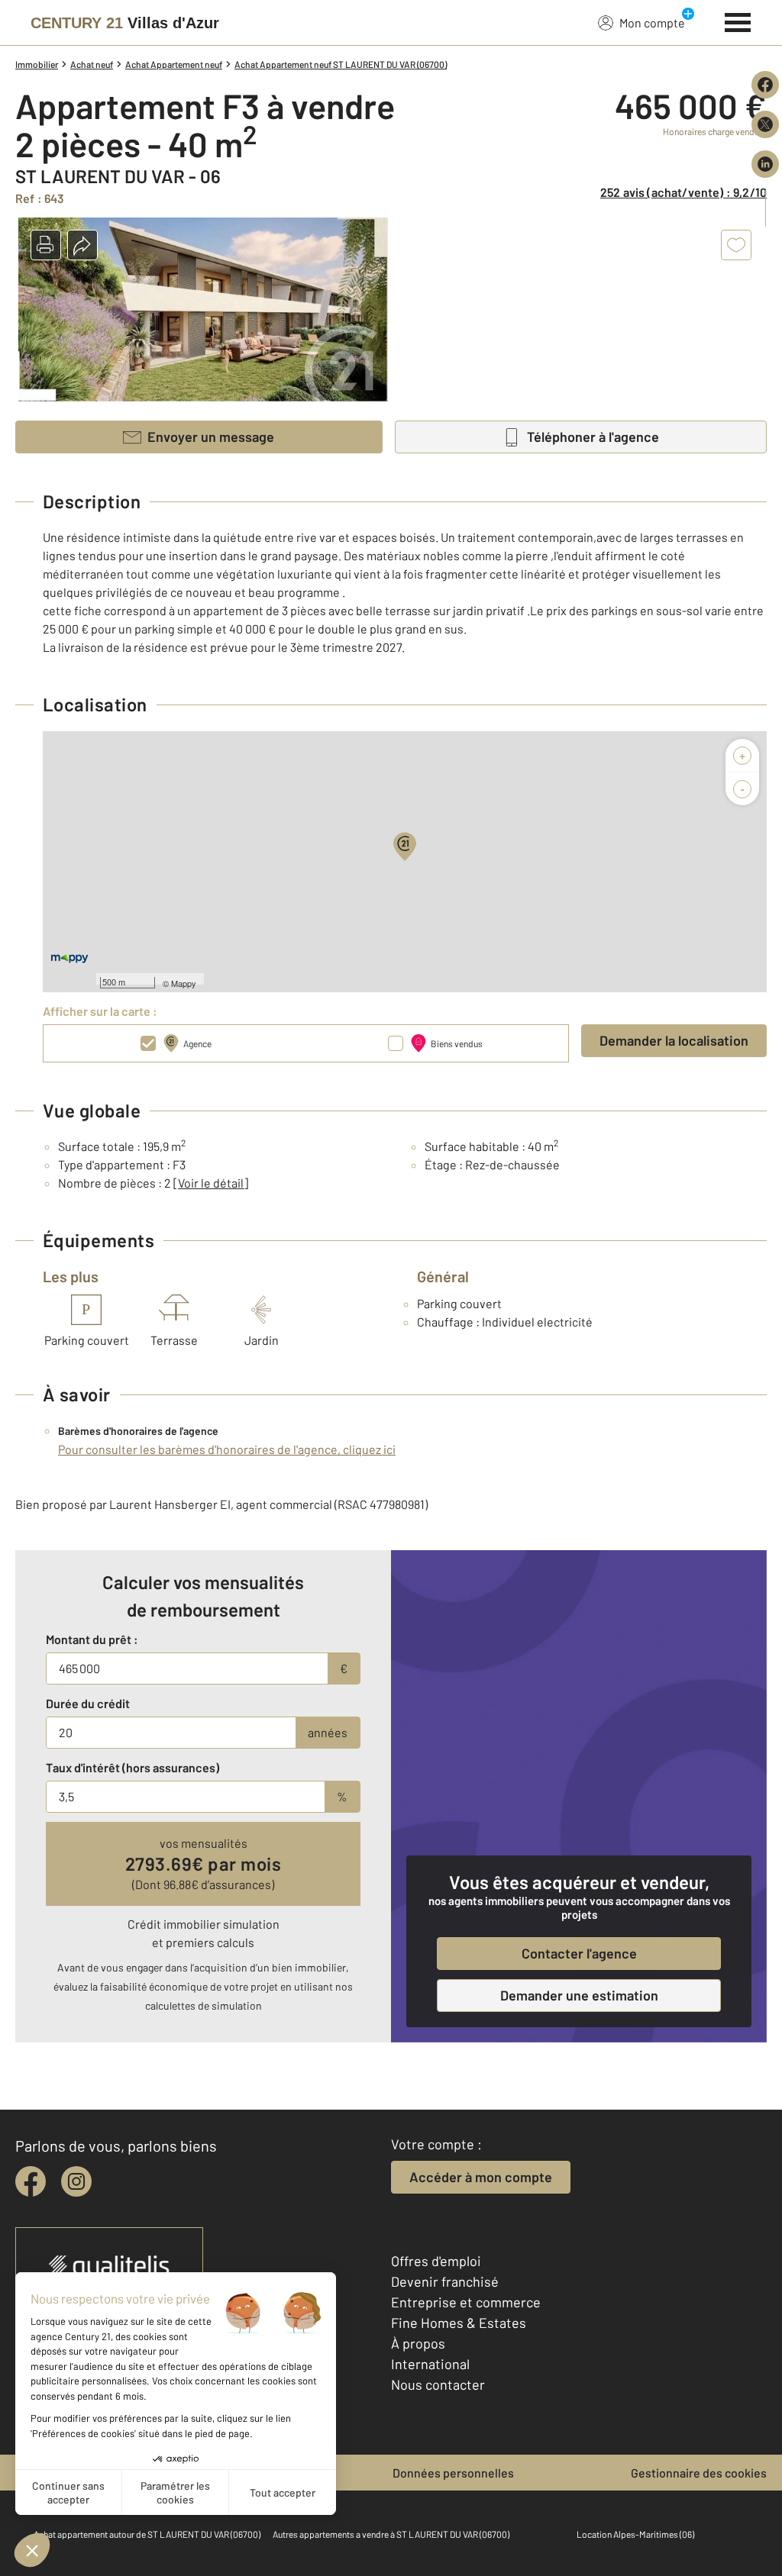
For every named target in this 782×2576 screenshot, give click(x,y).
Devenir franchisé (445, 2281)
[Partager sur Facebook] (765, 85)
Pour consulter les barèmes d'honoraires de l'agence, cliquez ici (227, 1449)
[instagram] (76, 2181)
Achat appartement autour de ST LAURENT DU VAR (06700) (147, 2534)
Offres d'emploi (436, 2261)
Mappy (184, 983)
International (430, 2364)
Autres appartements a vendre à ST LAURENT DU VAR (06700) (391, 2534)
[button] (46, 245)
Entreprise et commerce (466, 2302)
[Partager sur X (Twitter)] (765, 124)
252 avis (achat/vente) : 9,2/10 (683, 192)
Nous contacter (438, 2384)
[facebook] (31, 2181)
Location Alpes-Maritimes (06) (635, 2534)
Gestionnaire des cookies (699, 2473)
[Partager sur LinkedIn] (765, 164)
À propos (418, 2343)
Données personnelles (453, 2473)
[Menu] (738, 21)
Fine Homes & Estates (459, 2323)
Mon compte (652, 23)
